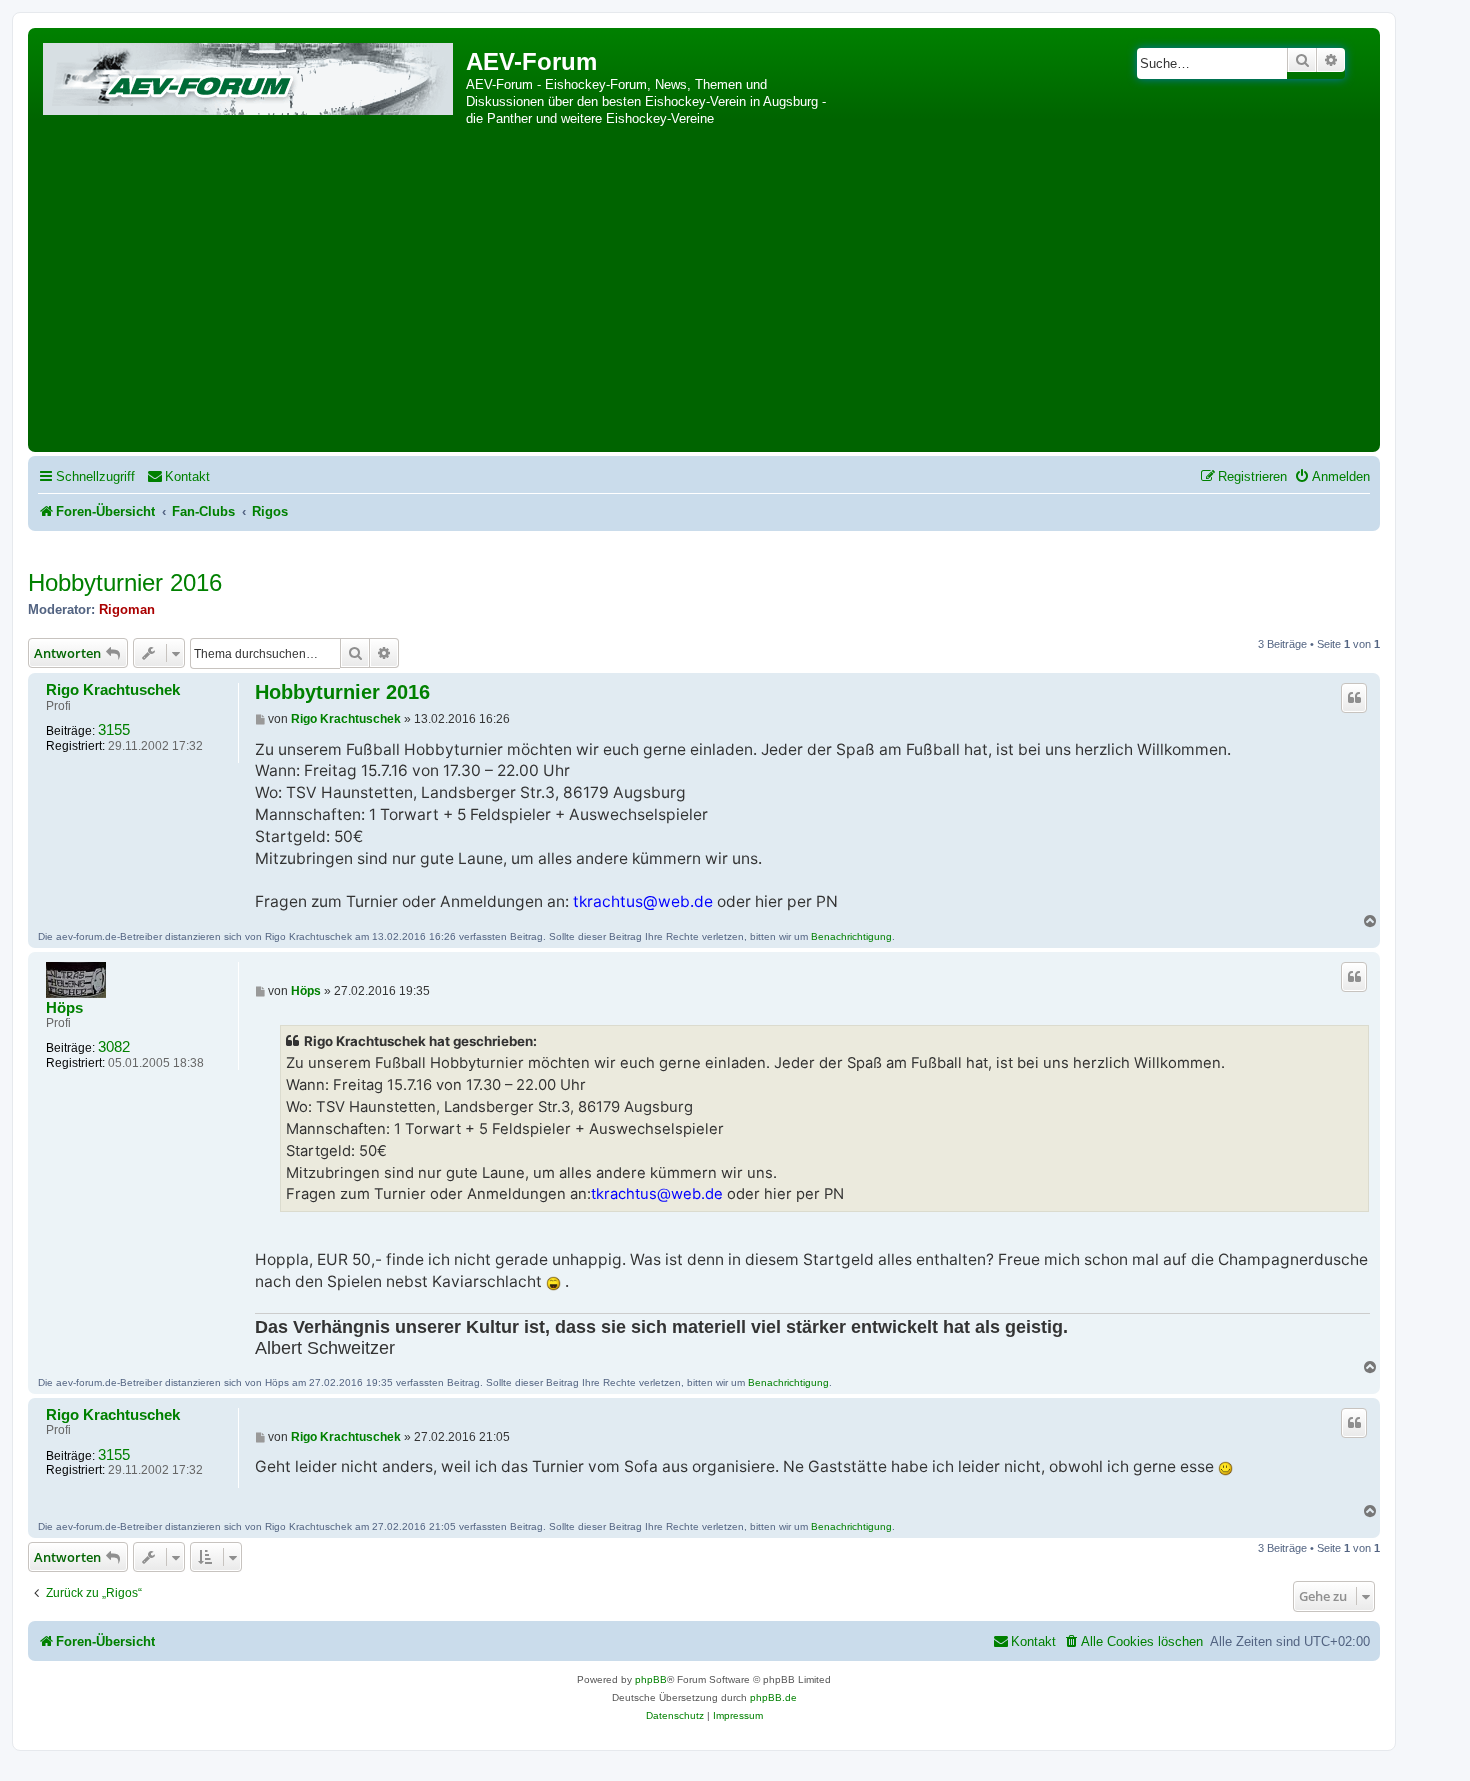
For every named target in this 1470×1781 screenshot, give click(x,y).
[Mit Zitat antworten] (1354, 698)
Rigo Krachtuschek (113, 690)
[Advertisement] (704, 297)
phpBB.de (773, 1697)
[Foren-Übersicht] (249, 75)
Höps (64, 1008)
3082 (114, 1047)
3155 (114, 730)
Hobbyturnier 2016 (125, 582)
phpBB (651, 1679)
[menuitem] (178, 476)
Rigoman (127, 609)
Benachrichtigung (851, 936)
